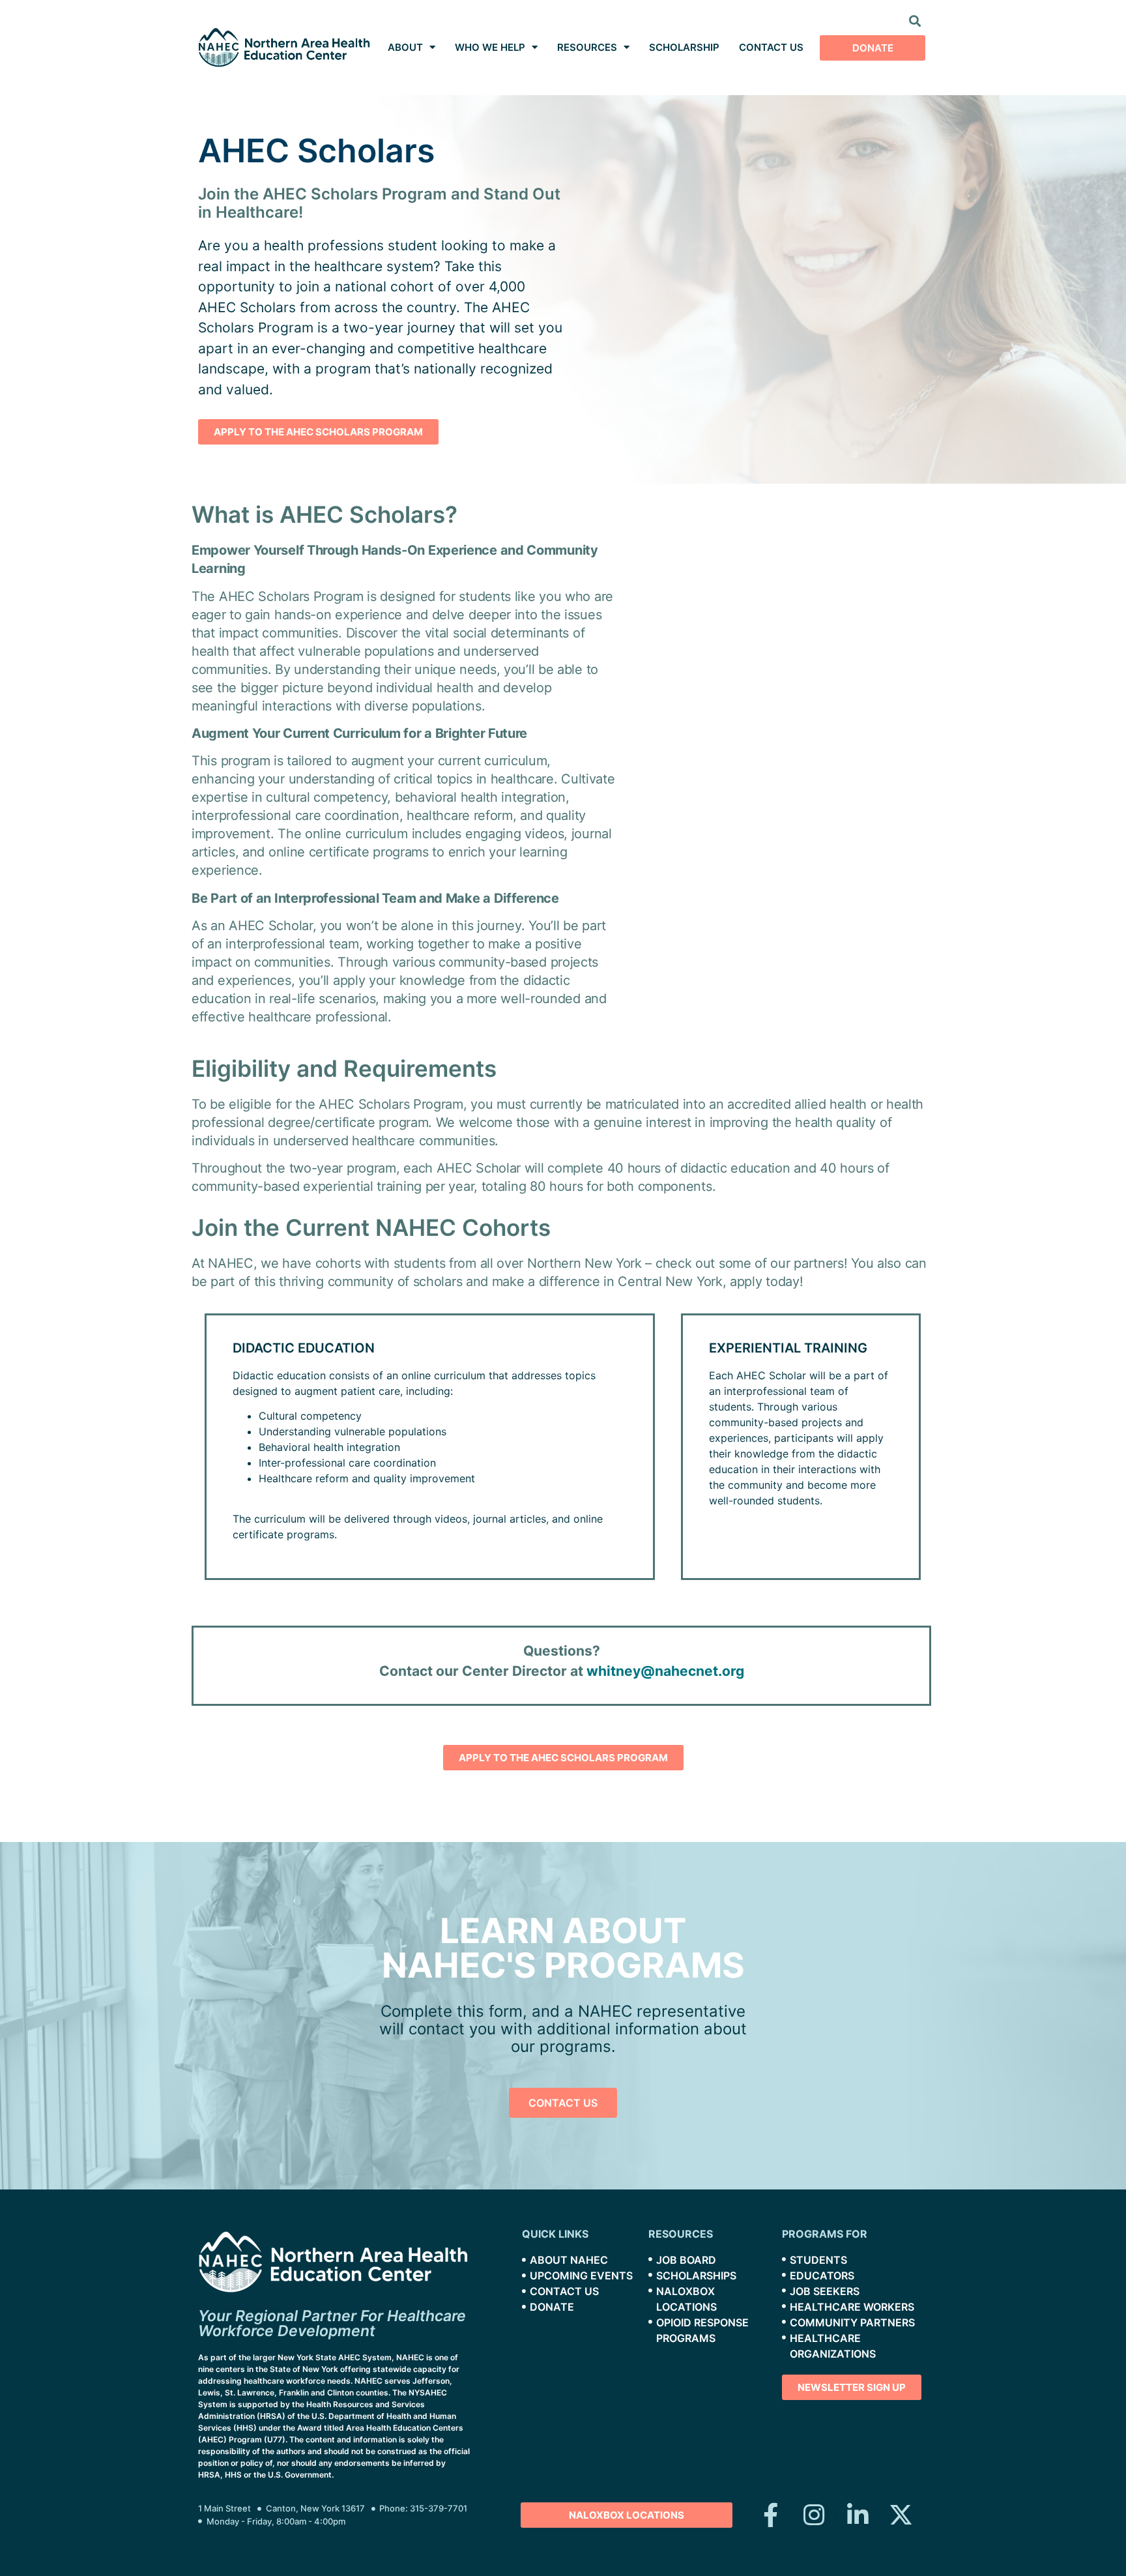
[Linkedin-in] (858, 2515)
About (405, 47)
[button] (915, 21)
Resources (587, 47)
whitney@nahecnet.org (665, 1671)
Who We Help (490, 47)
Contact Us (771, 47)
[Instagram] (814, 2515)
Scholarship (684, 47)
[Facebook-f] (771, 2515)
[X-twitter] (901, 2515)
